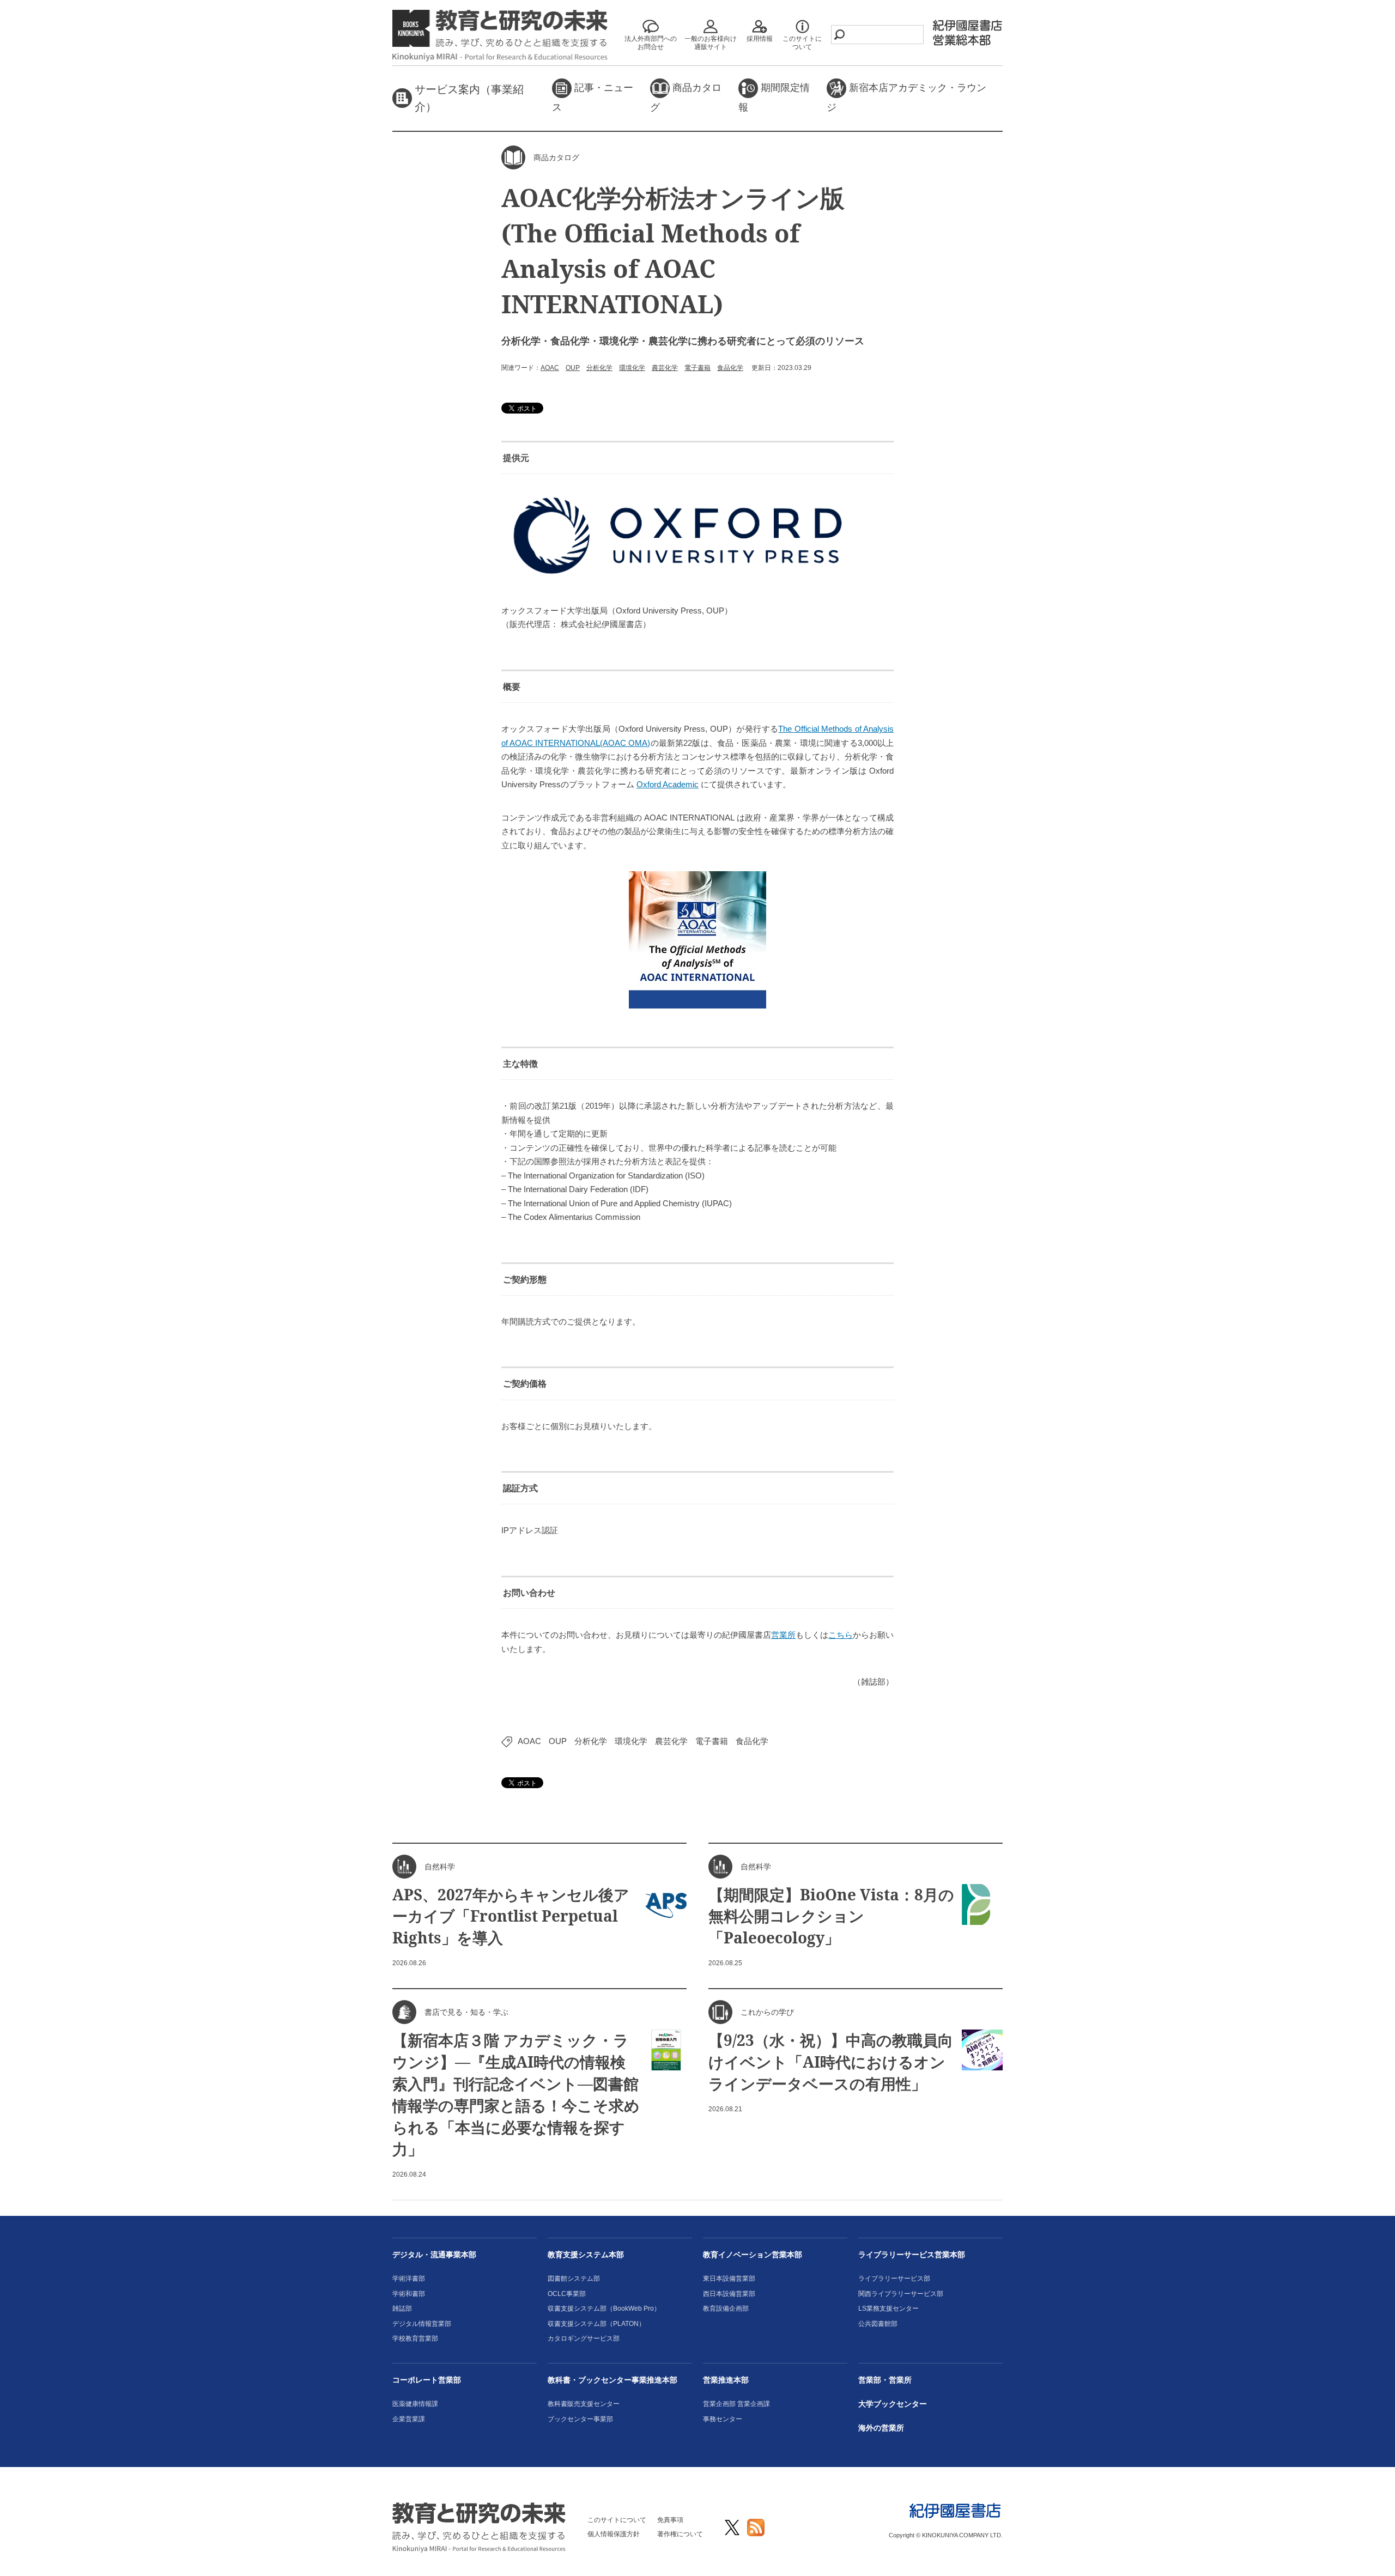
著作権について (680, 2534)
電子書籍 (697, 368)
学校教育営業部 (415, 2338)
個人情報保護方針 (614, 2534)
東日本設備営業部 (729, 2279)
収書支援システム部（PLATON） (596, 2324)
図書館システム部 (574, 2279)
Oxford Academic (668, 784)
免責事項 (670, 2520)
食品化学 (730, 368)
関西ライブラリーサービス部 (901, 2294)
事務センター (723, 2419)
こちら (841, 1635)
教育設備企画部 (726, 2308)
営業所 (783, 1635)
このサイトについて (617, 2520)
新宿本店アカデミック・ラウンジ (906, 98)
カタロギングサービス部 (584, 2338)
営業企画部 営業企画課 (736, 2404)
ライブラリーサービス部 (894, 2279)
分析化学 (599, 368)
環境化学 (632, 368)
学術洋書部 (409, 2279)
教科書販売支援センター (584, 2404)
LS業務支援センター (888, 2308)
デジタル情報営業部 (422, 2324)
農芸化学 (665, 368)
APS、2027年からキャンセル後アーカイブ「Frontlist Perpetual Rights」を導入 (511, 1916)
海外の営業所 (881, 2428)
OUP (573, 368)
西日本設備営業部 (729, 2294)
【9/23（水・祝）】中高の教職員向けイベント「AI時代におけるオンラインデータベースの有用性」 (831, 2062)
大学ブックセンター (893, 2404)
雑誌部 (402, 2308)
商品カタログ (686, 98)
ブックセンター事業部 (580, 2419)
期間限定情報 (774, 98)
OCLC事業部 (567, 2294)
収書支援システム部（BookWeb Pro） (604, 2308)
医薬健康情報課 (415, 2404)
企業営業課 (409, 2419)
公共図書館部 (878, 2324)
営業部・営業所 (885, 2380)
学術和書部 (409, 2294)
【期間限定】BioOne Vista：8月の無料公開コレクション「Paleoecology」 (831, 1916)
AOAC (550, 368)
